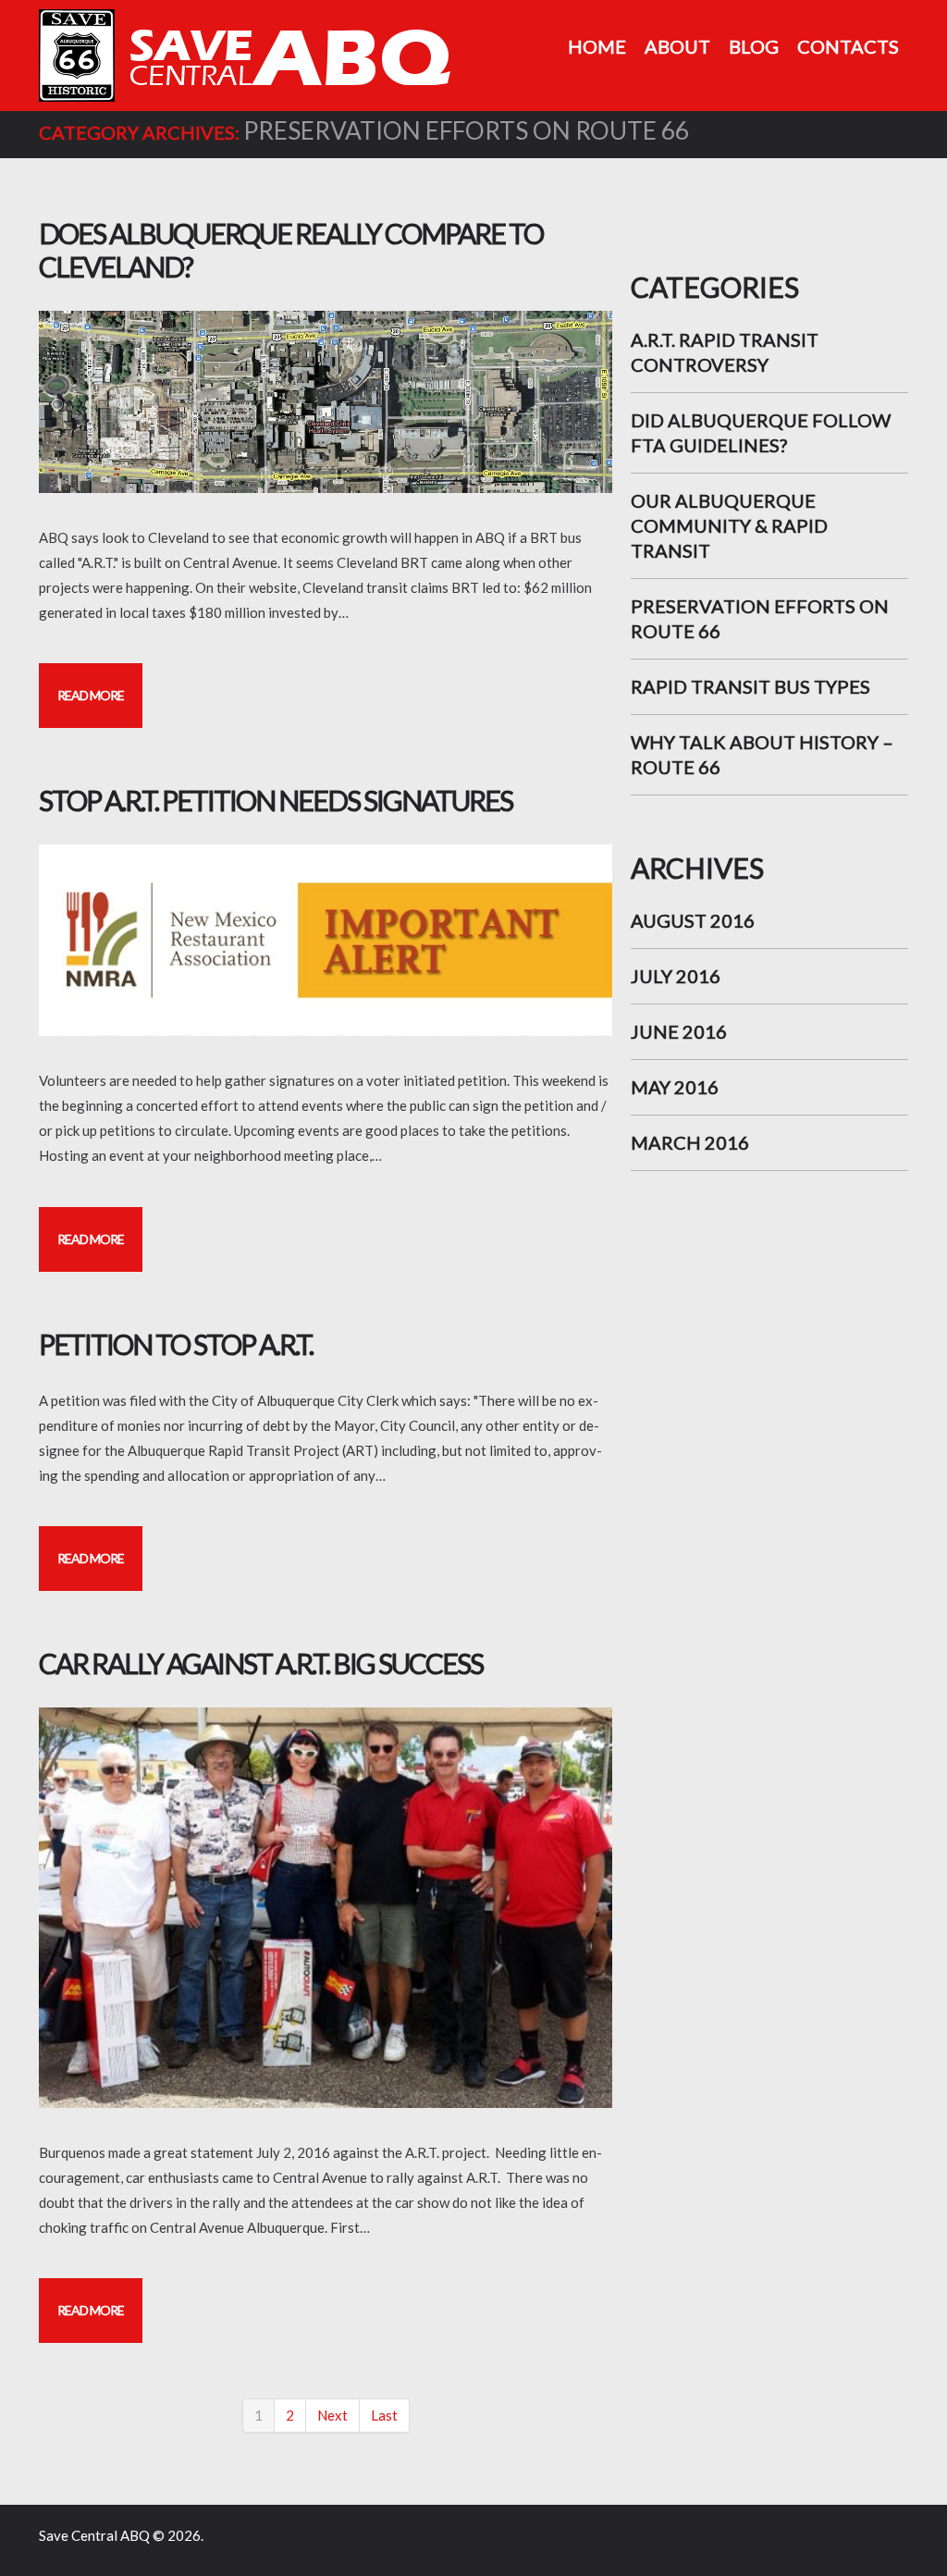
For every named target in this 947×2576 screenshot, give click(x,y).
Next (332, 2415)
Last (384, 2415)
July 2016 (676, 976)
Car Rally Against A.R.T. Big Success (261, 1663)
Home (597, 46)
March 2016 (690, 1142)
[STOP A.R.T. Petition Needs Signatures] (326, 940)
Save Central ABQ (94, 2535)
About (677, 46)
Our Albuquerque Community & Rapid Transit (729, 525)
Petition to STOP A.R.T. (176, 1344)
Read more (91, 695)
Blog (754, 46)
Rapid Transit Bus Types (750, 686)
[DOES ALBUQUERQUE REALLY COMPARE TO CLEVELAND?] (326, 402)
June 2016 (679, 1031)
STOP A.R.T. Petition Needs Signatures (276, 800)
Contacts (848, 46)
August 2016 (693, 920)
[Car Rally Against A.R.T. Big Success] (326, 1908)
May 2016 (675, 1087)
